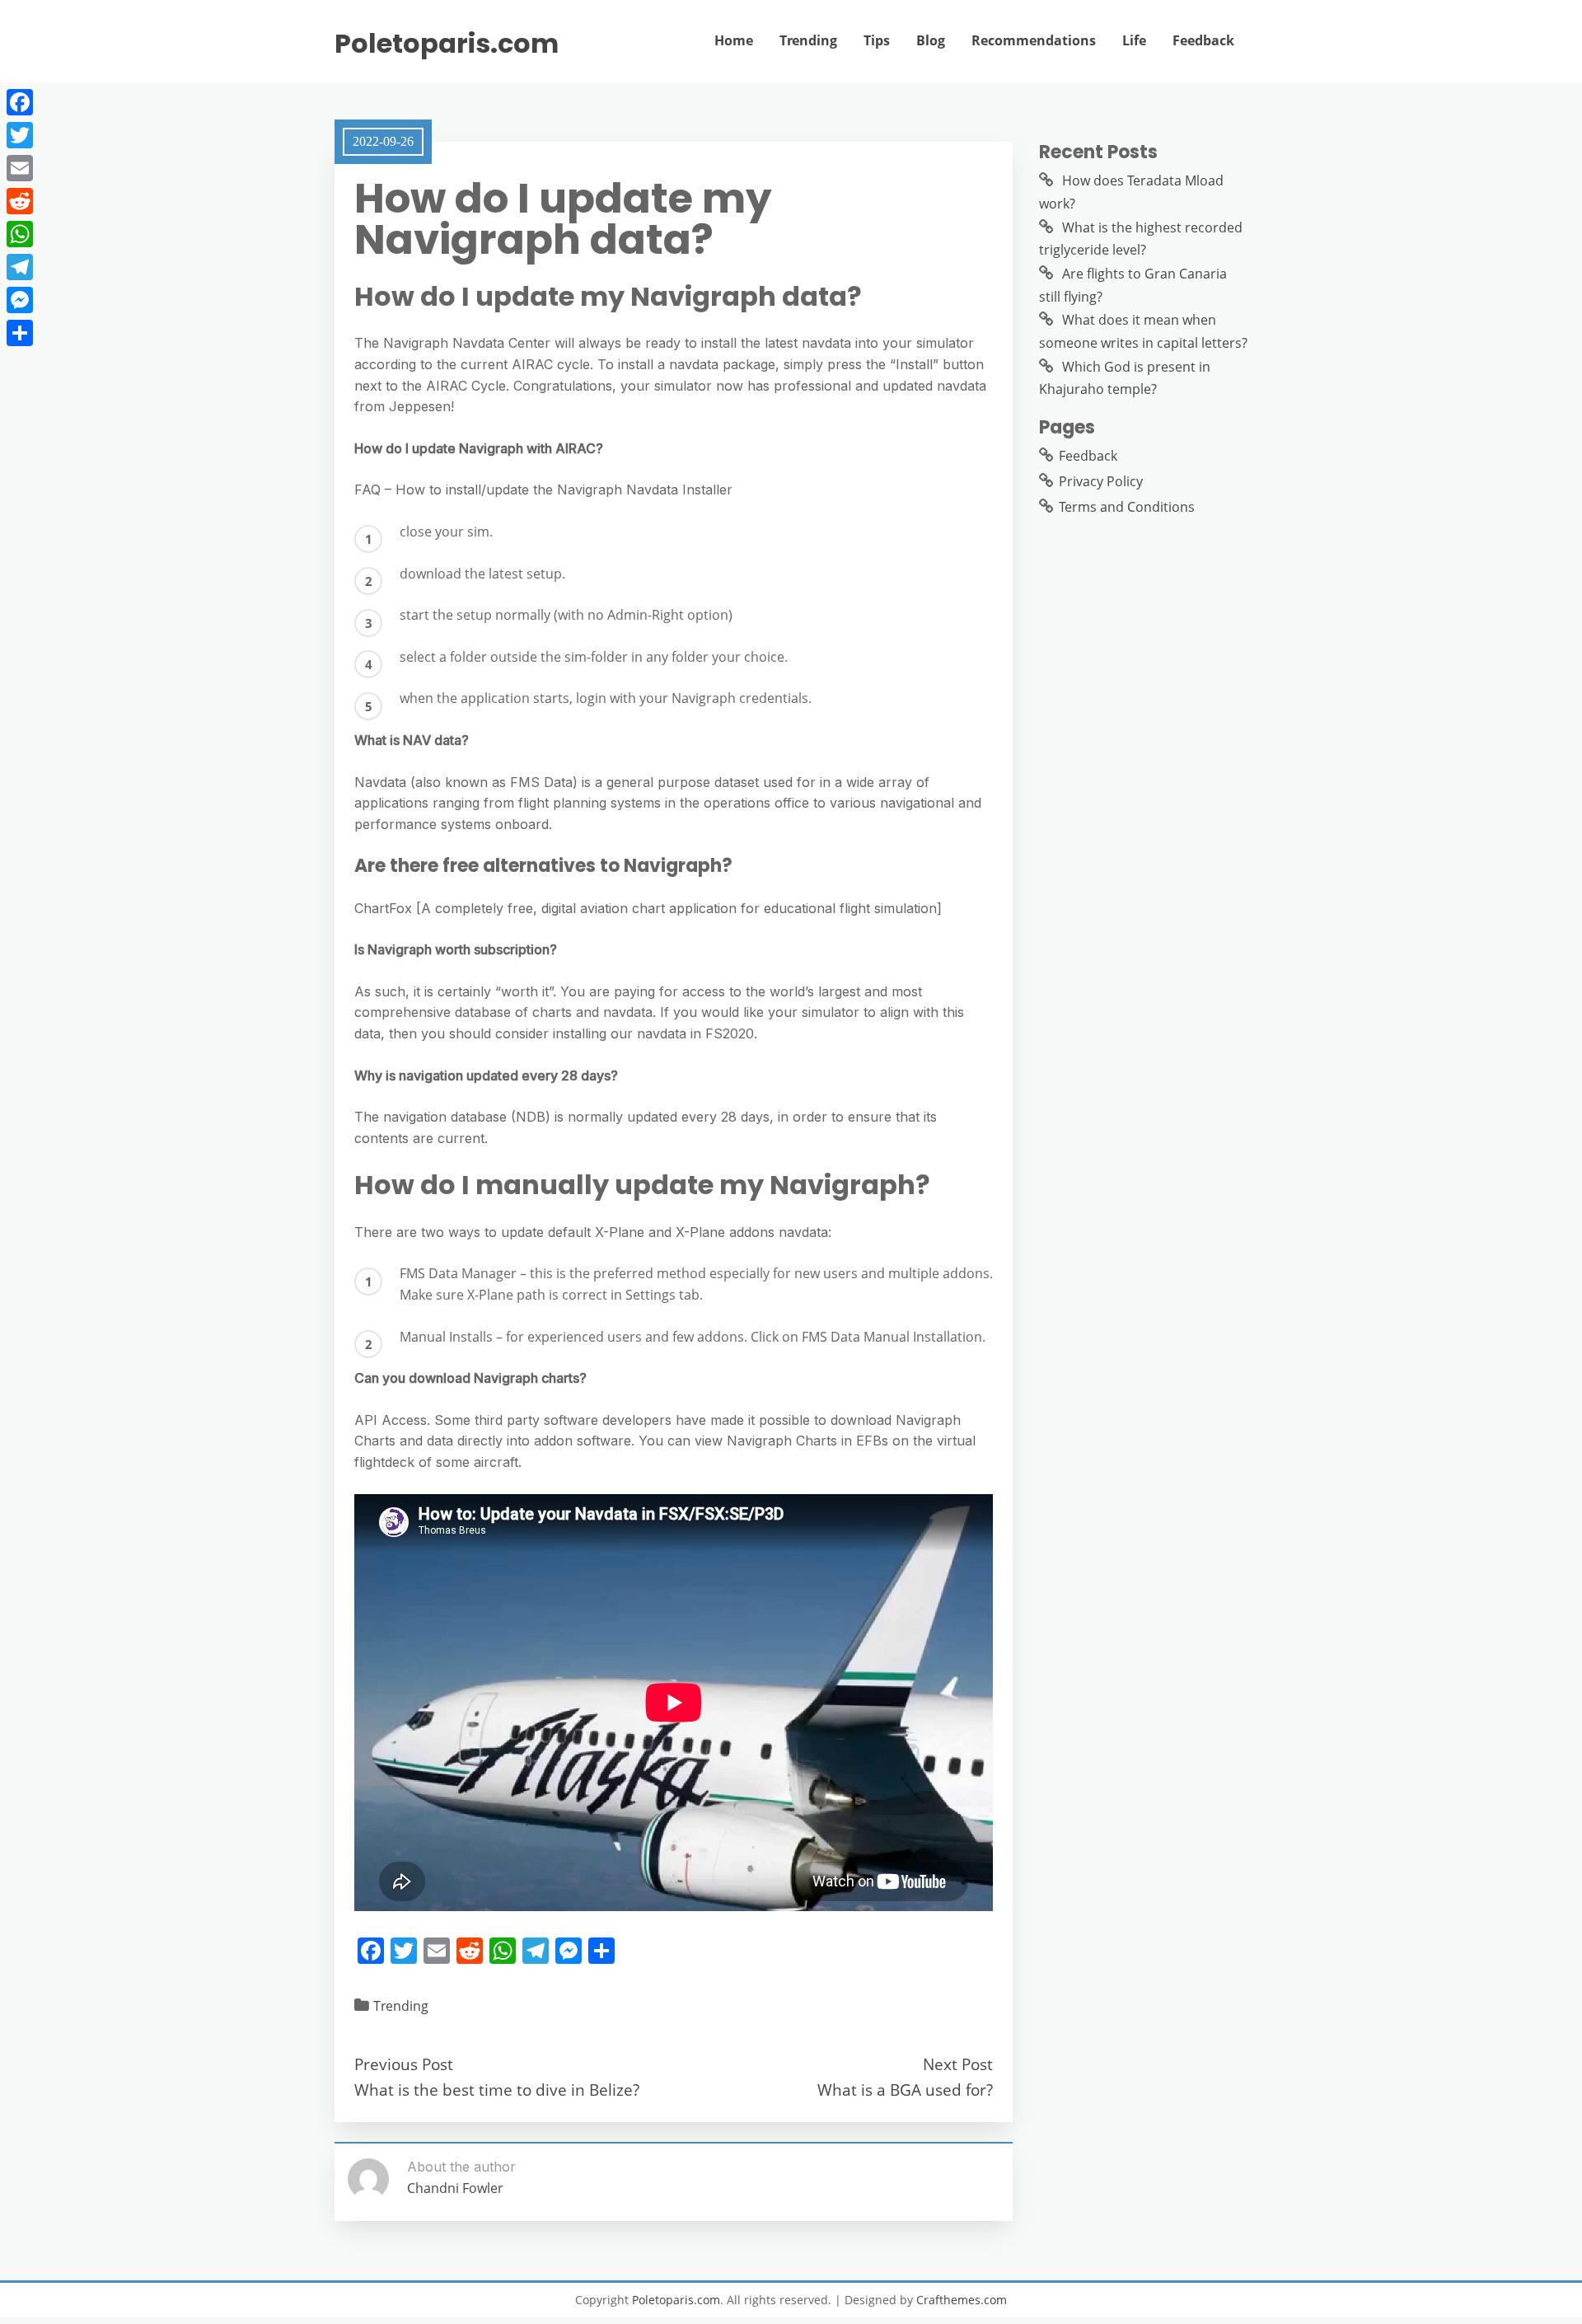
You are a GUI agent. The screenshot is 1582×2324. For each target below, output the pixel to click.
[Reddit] (20, 201)
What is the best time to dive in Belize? (497, 2090)
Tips (877, 40)
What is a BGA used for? (905, 2090)
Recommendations (1034, 40)
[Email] (20, 168)
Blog (931, 40)
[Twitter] (20, 135)
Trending (808, 40)
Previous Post (404, 2064)
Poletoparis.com (447, 44)
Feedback (1203, 40)
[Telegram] (20, 267)
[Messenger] (20, 300)
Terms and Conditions (1127, 507)
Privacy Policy (1101, 481)
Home (734, 40)
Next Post (958, 2064)
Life (1134, 40)
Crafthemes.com (962, 2300)
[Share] (20, 333)
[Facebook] (20, 102)
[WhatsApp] (20, 234)
